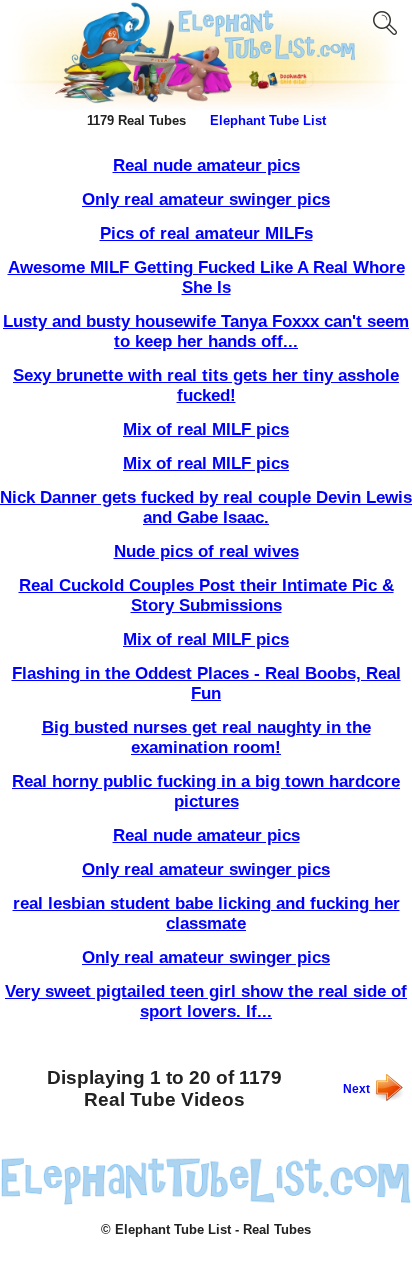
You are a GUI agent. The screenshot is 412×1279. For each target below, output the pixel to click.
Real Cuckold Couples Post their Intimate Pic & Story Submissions (206, 595)
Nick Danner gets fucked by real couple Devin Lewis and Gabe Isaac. (206, 507)
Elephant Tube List (268, 120)
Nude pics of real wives (206, 551)
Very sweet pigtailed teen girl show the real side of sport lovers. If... (206, 1001)
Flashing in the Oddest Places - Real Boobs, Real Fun (206, 683)
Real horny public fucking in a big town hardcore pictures (206, 791)
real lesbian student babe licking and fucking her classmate (206, 913)
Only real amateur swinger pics (206, 199)
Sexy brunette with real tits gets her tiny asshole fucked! (206, 385)
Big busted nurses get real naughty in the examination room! (206, 737)
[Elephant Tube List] (206, 1201)
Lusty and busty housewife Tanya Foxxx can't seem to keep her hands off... (206, 331)
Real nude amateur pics (206, 165)
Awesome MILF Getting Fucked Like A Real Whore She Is (206, 277)
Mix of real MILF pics (206, 429)
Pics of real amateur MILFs (206, 233)
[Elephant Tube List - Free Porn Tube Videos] (206, 106)
